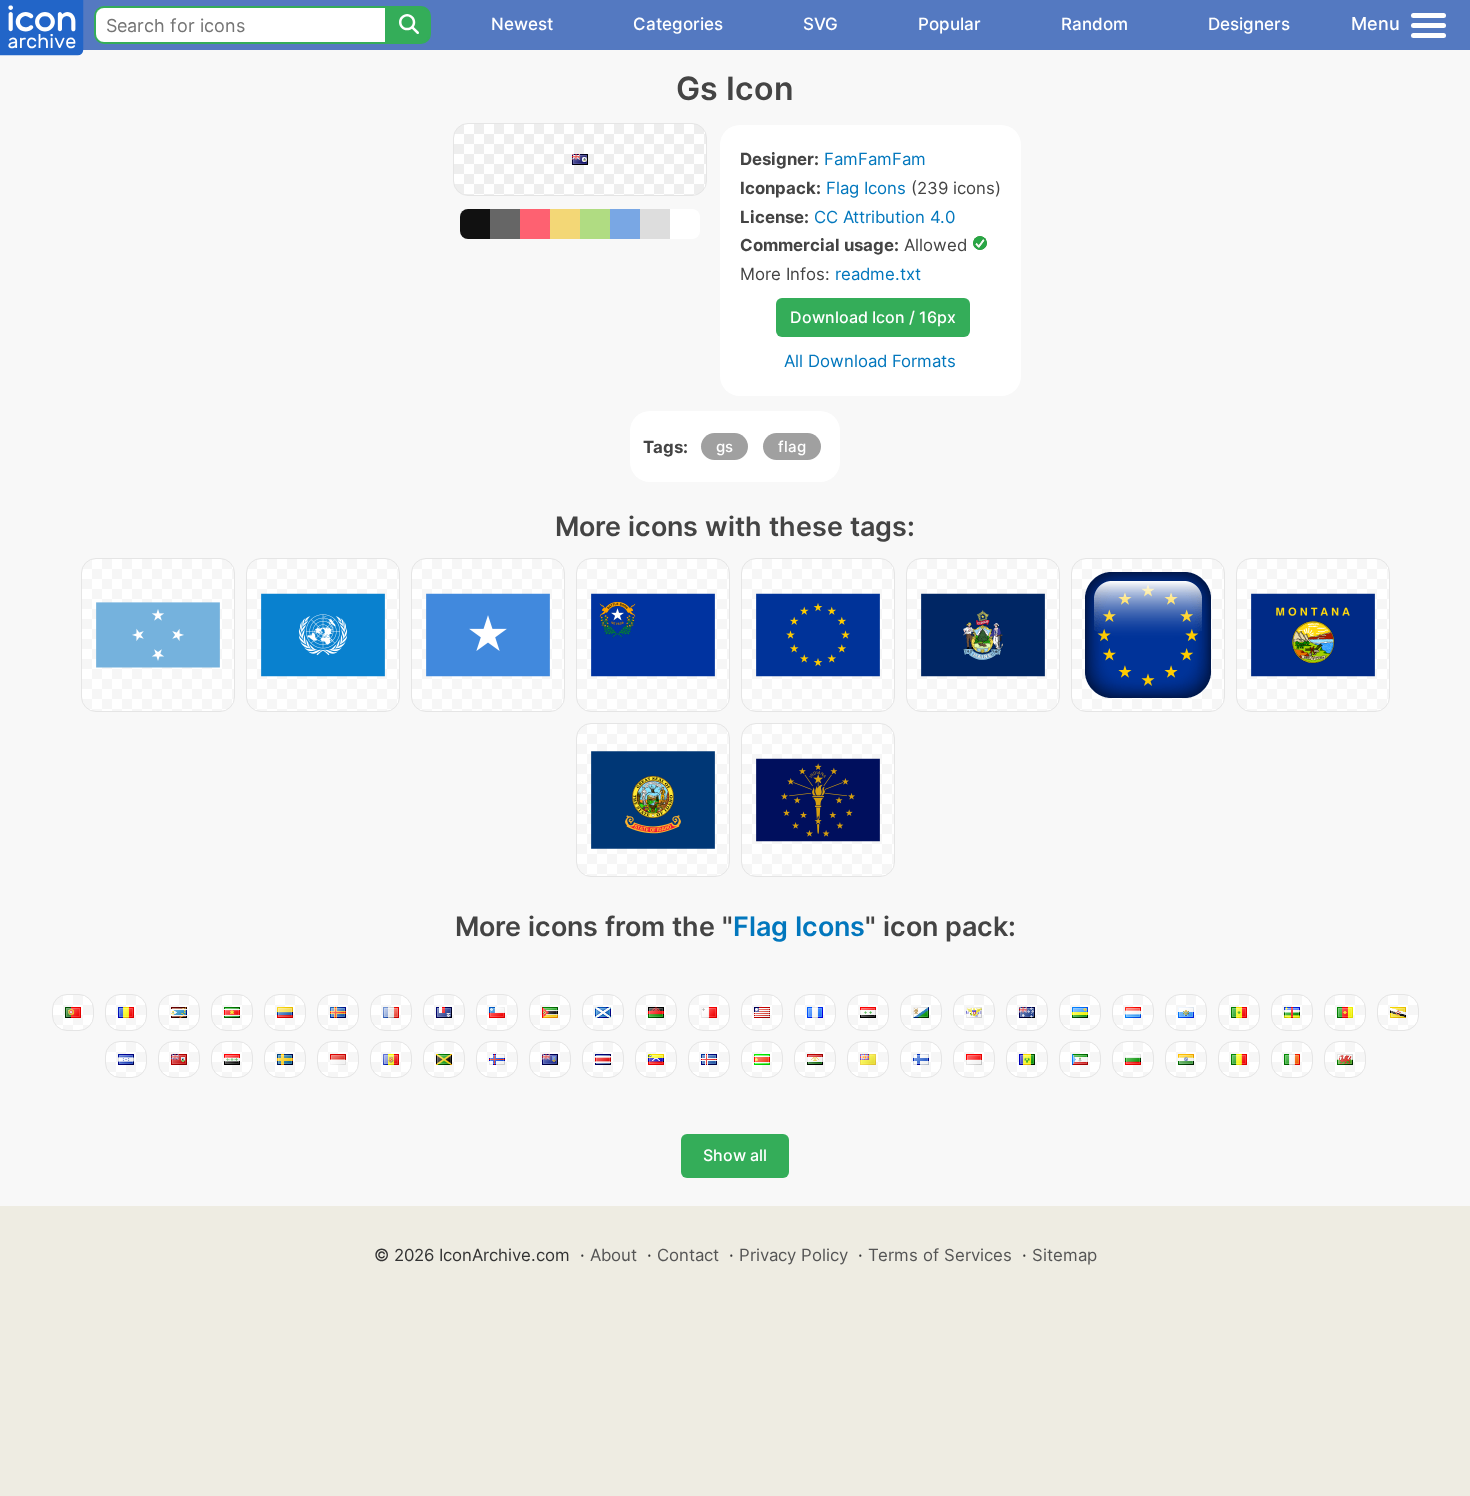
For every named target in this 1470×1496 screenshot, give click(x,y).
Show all (735, 1155)
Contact (688, 1255)
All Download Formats (870, 361)
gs (724, 446)
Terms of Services (940, 1255)
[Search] (408, 25)
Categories (678, 24)
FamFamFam (875, 159)
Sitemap (1064, 1255)
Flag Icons (866, 188)
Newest (522, 24)
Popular (949, 24)
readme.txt (878, 274)
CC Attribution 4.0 (884, 217)
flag (792, 446)
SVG (820, 24)
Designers (1249, 24)
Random (1094, 24)
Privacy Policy (793, 1255)
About (613, 1255)
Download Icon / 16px (873, 317)
